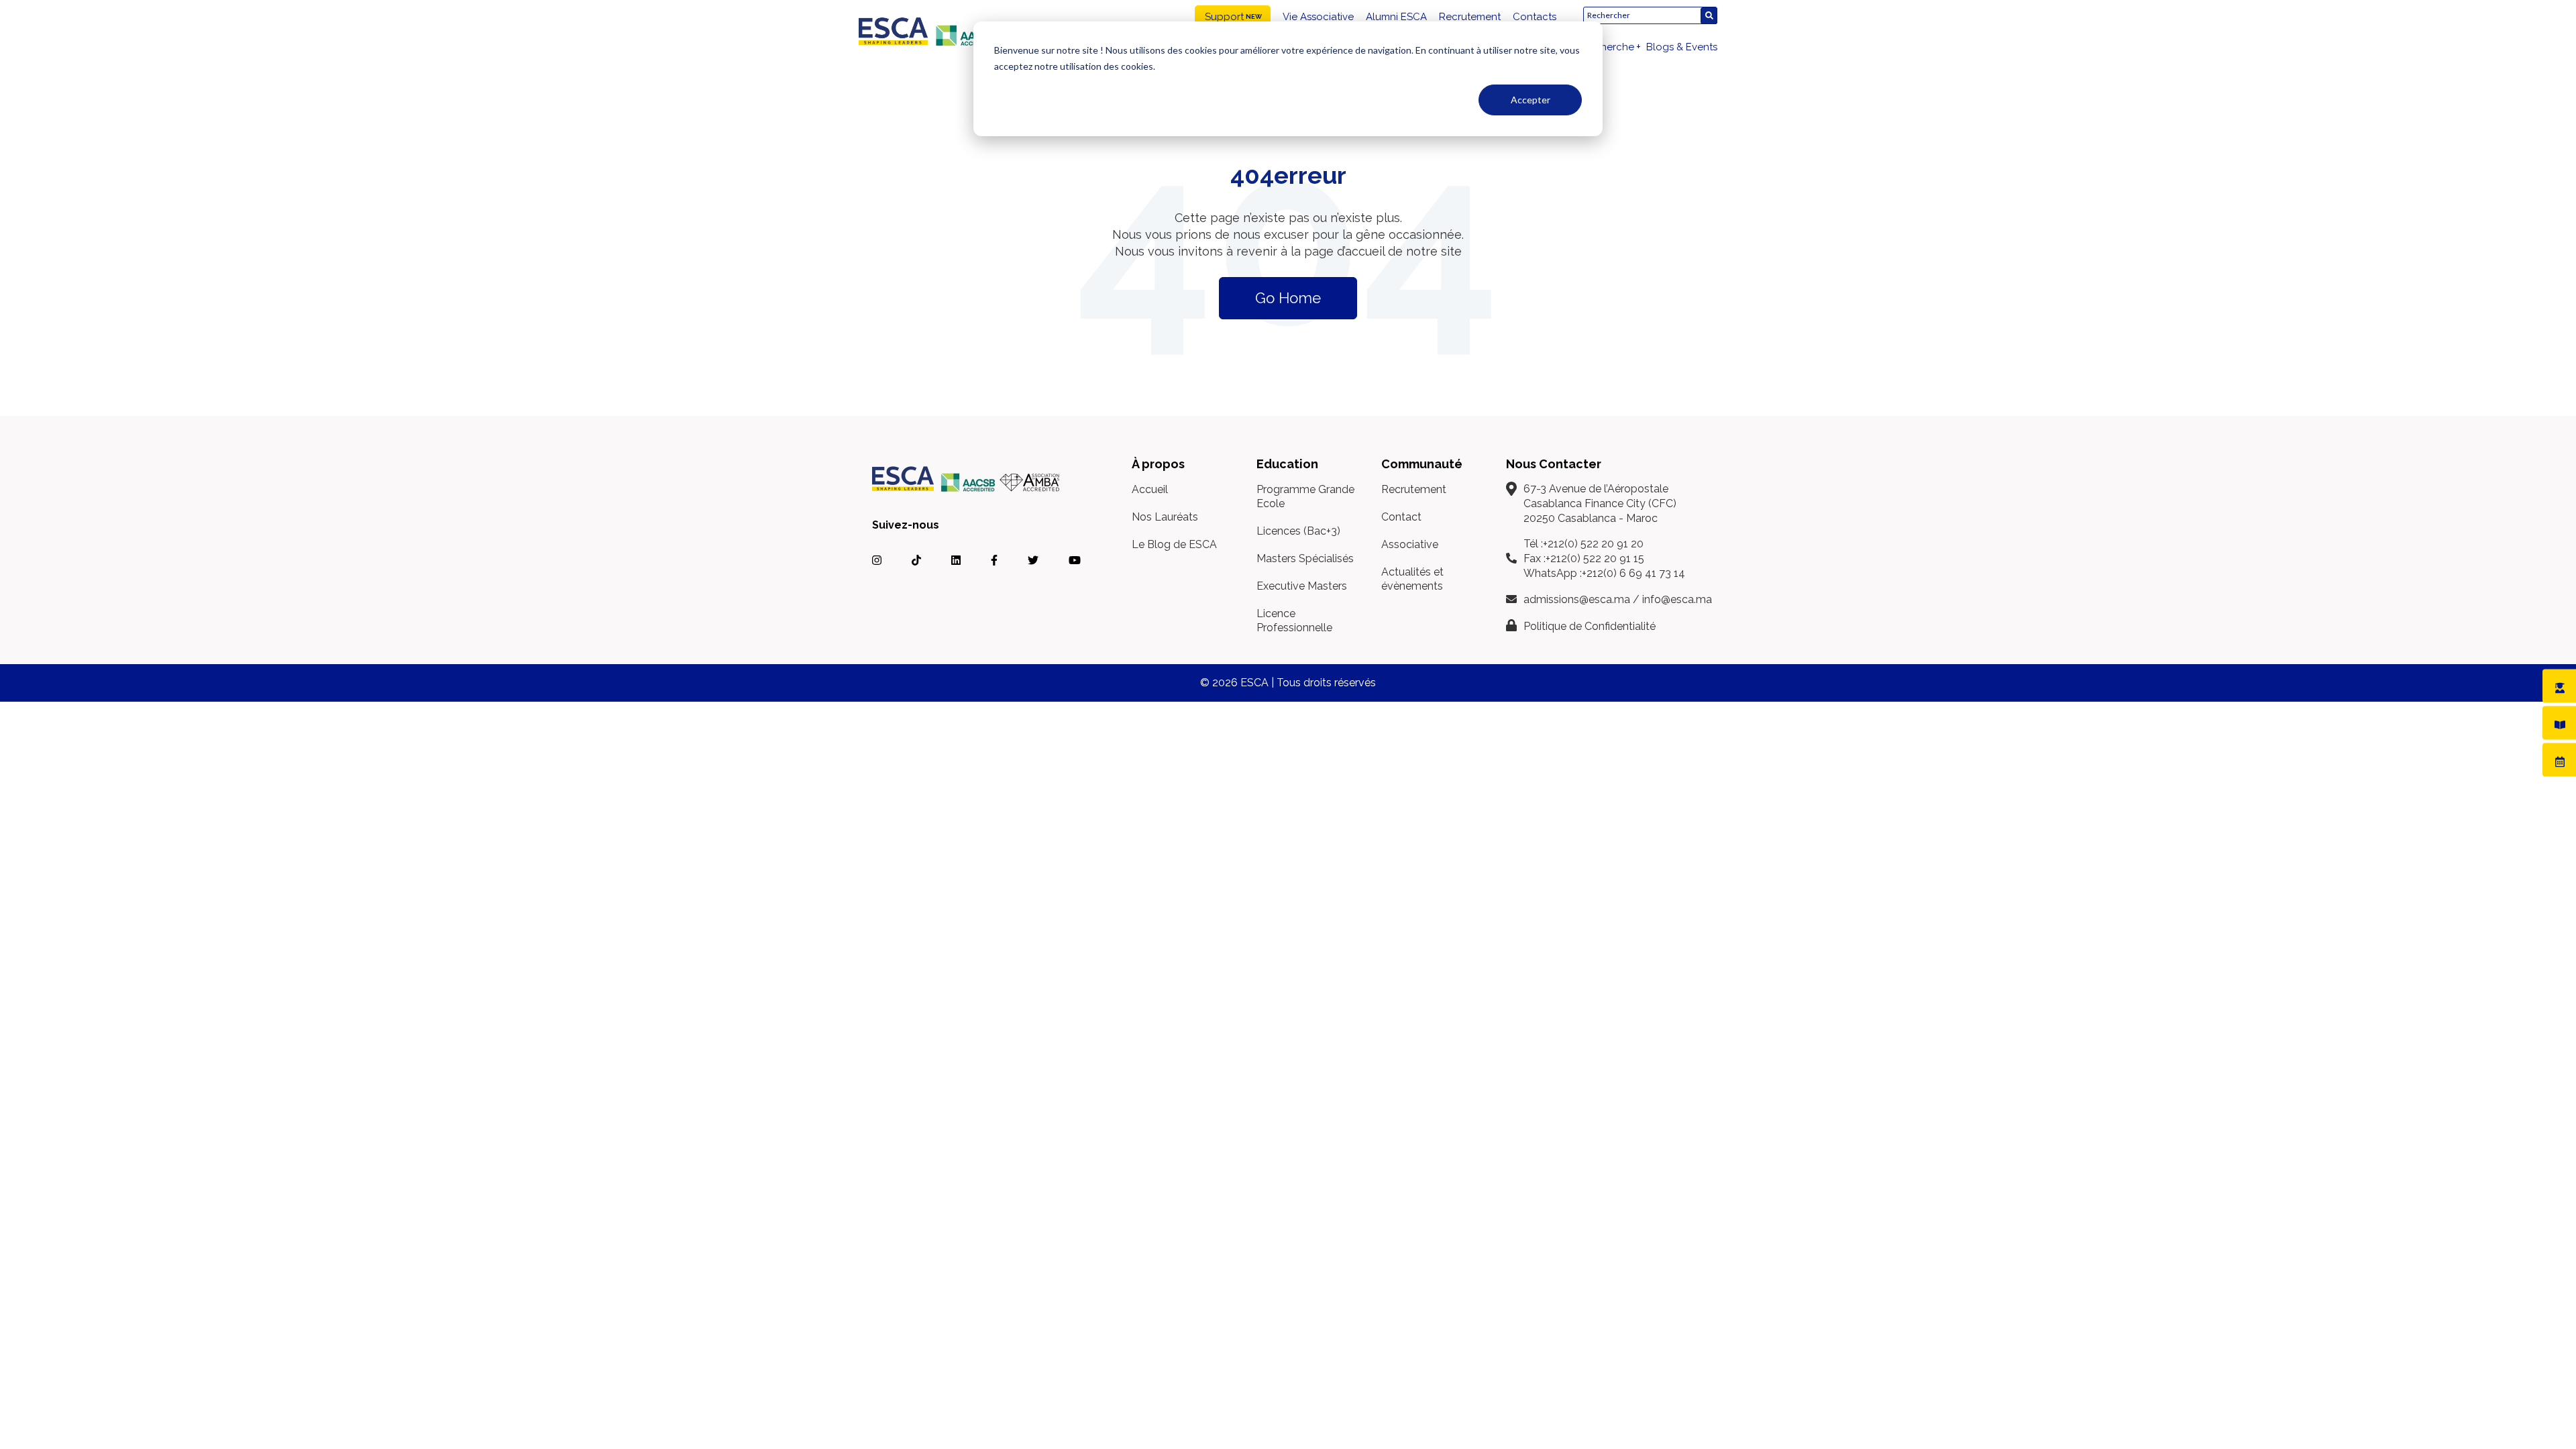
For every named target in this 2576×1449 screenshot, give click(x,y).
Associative (1410, 544)
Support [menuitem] (1224, 17)
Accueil (1150, 489)
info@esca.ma (1677, 599)
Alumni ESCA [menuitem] (1396, 17)
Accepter (1531, 100)
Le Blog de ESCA (1174, 544)
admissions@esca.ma (1577, 599)
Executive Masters (1302, 586)
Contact (1401, 517)
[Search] (1709, 16)
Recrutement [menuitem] (1470, 17)
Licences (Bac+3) (1298, 531)
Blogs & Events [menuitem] (1682, 47)
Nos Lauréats (1165, 517)
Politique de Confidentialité (1590, 626)
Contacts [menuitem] (1535, 17)
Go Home (1288, 298)
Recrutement (1414, 489)
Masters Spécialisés (1305, 558)
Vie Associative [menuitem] (1318, 17)
